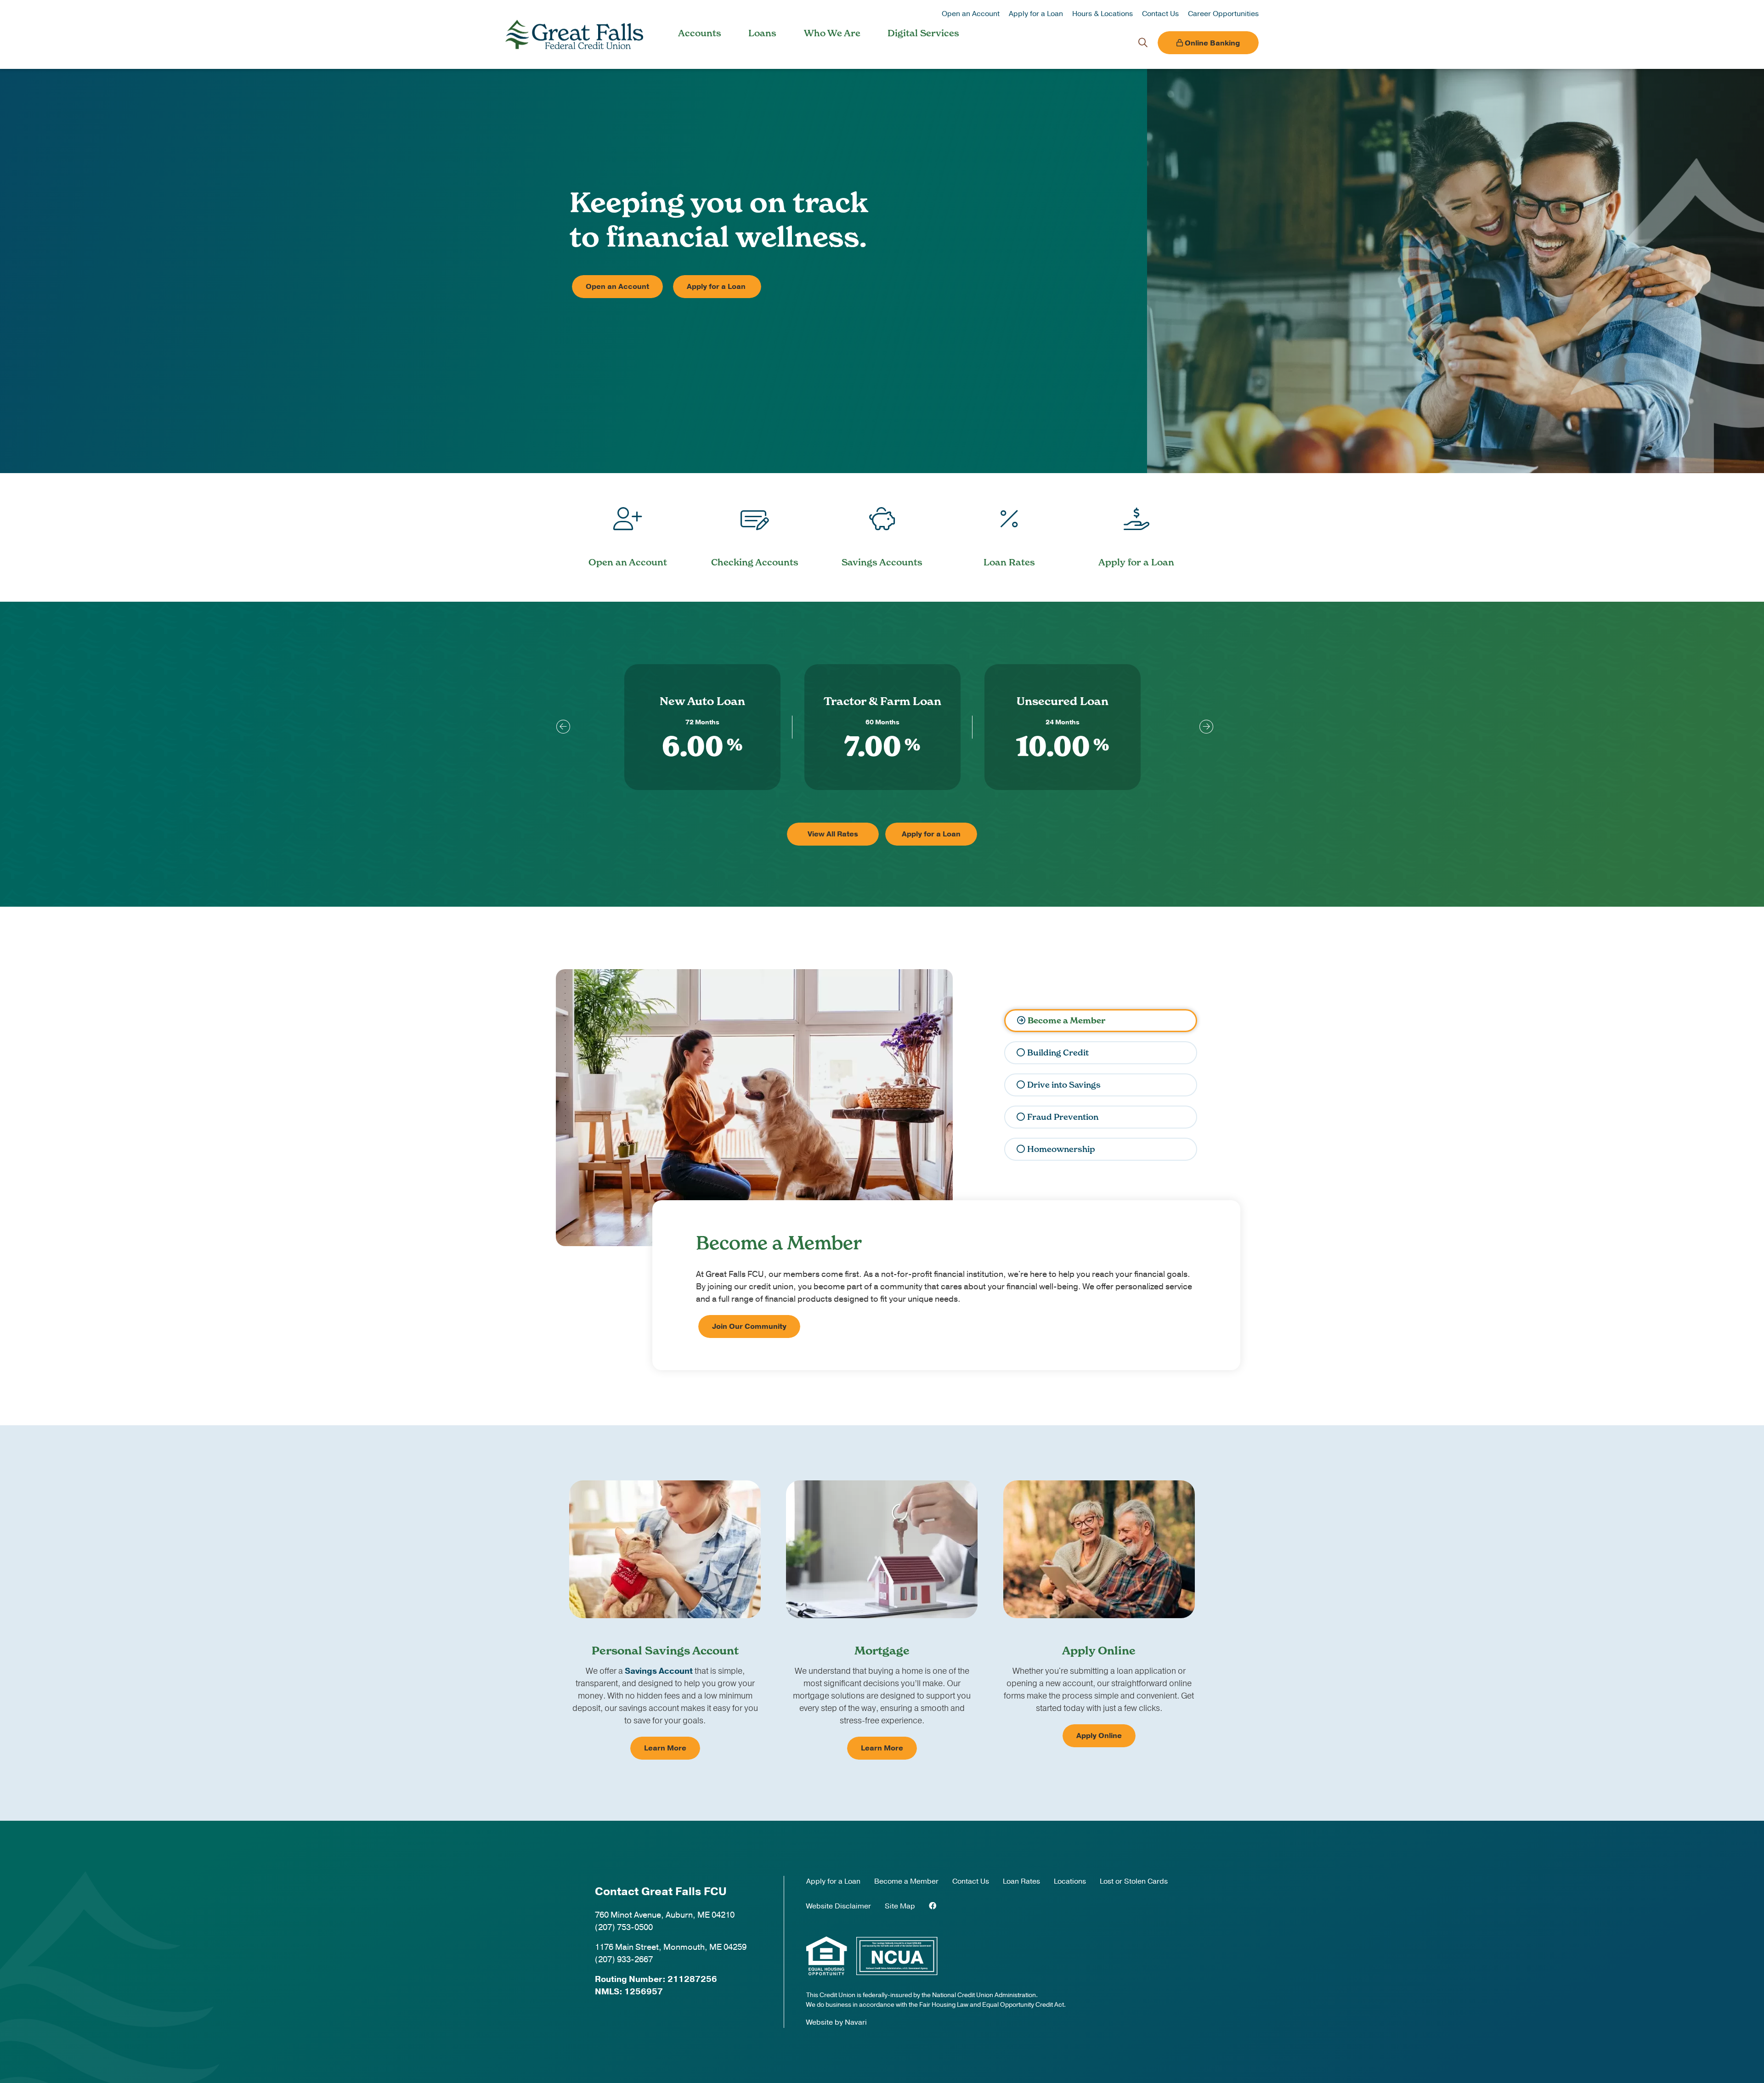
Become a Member (1066, 1020)
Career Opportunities (1223, 14)
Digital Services (923, 33)
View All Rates (833, 834)
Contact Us (1160, 14)
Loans (762, 33)
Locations (1070, 1881)
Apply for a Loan (1036, 14)
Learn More (665, 1748)
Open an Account (971, 14)
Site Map (900, 1906)
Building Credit (1058, 1053)
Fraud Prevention (1063, 1117)
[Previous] (560, 727)
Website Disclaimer (839, 1906)
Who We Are (832, 33)
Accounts (700, 33)
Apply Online (1099, 1736)
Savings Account (659, 1671)
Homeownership (1061, 1149)
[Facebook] (933, 1906)
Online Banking (1211, 43)
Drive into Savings (1064, 1085)
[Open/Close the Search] (1143, 43)
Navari (856, 2022)
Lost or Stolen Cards (1134, 1881)
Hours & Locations (1102, 14)
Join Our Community (749, 1327)
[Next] (1204, 727)
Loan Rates (1021, 1881)
